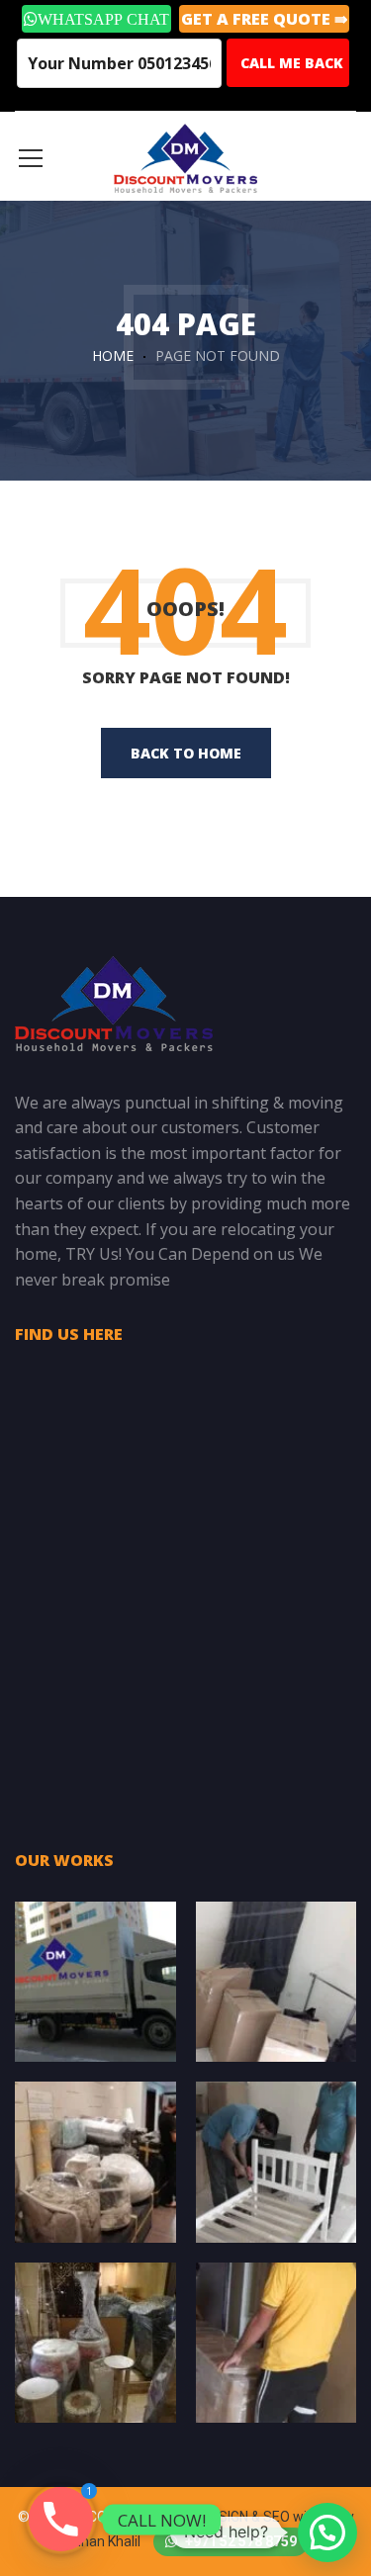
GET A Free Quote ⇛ (264, 19)
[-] (185, 156)
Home (113, 355)
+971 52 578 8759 (239, 2541)
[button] (327, 2532)
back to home (186, 753)
